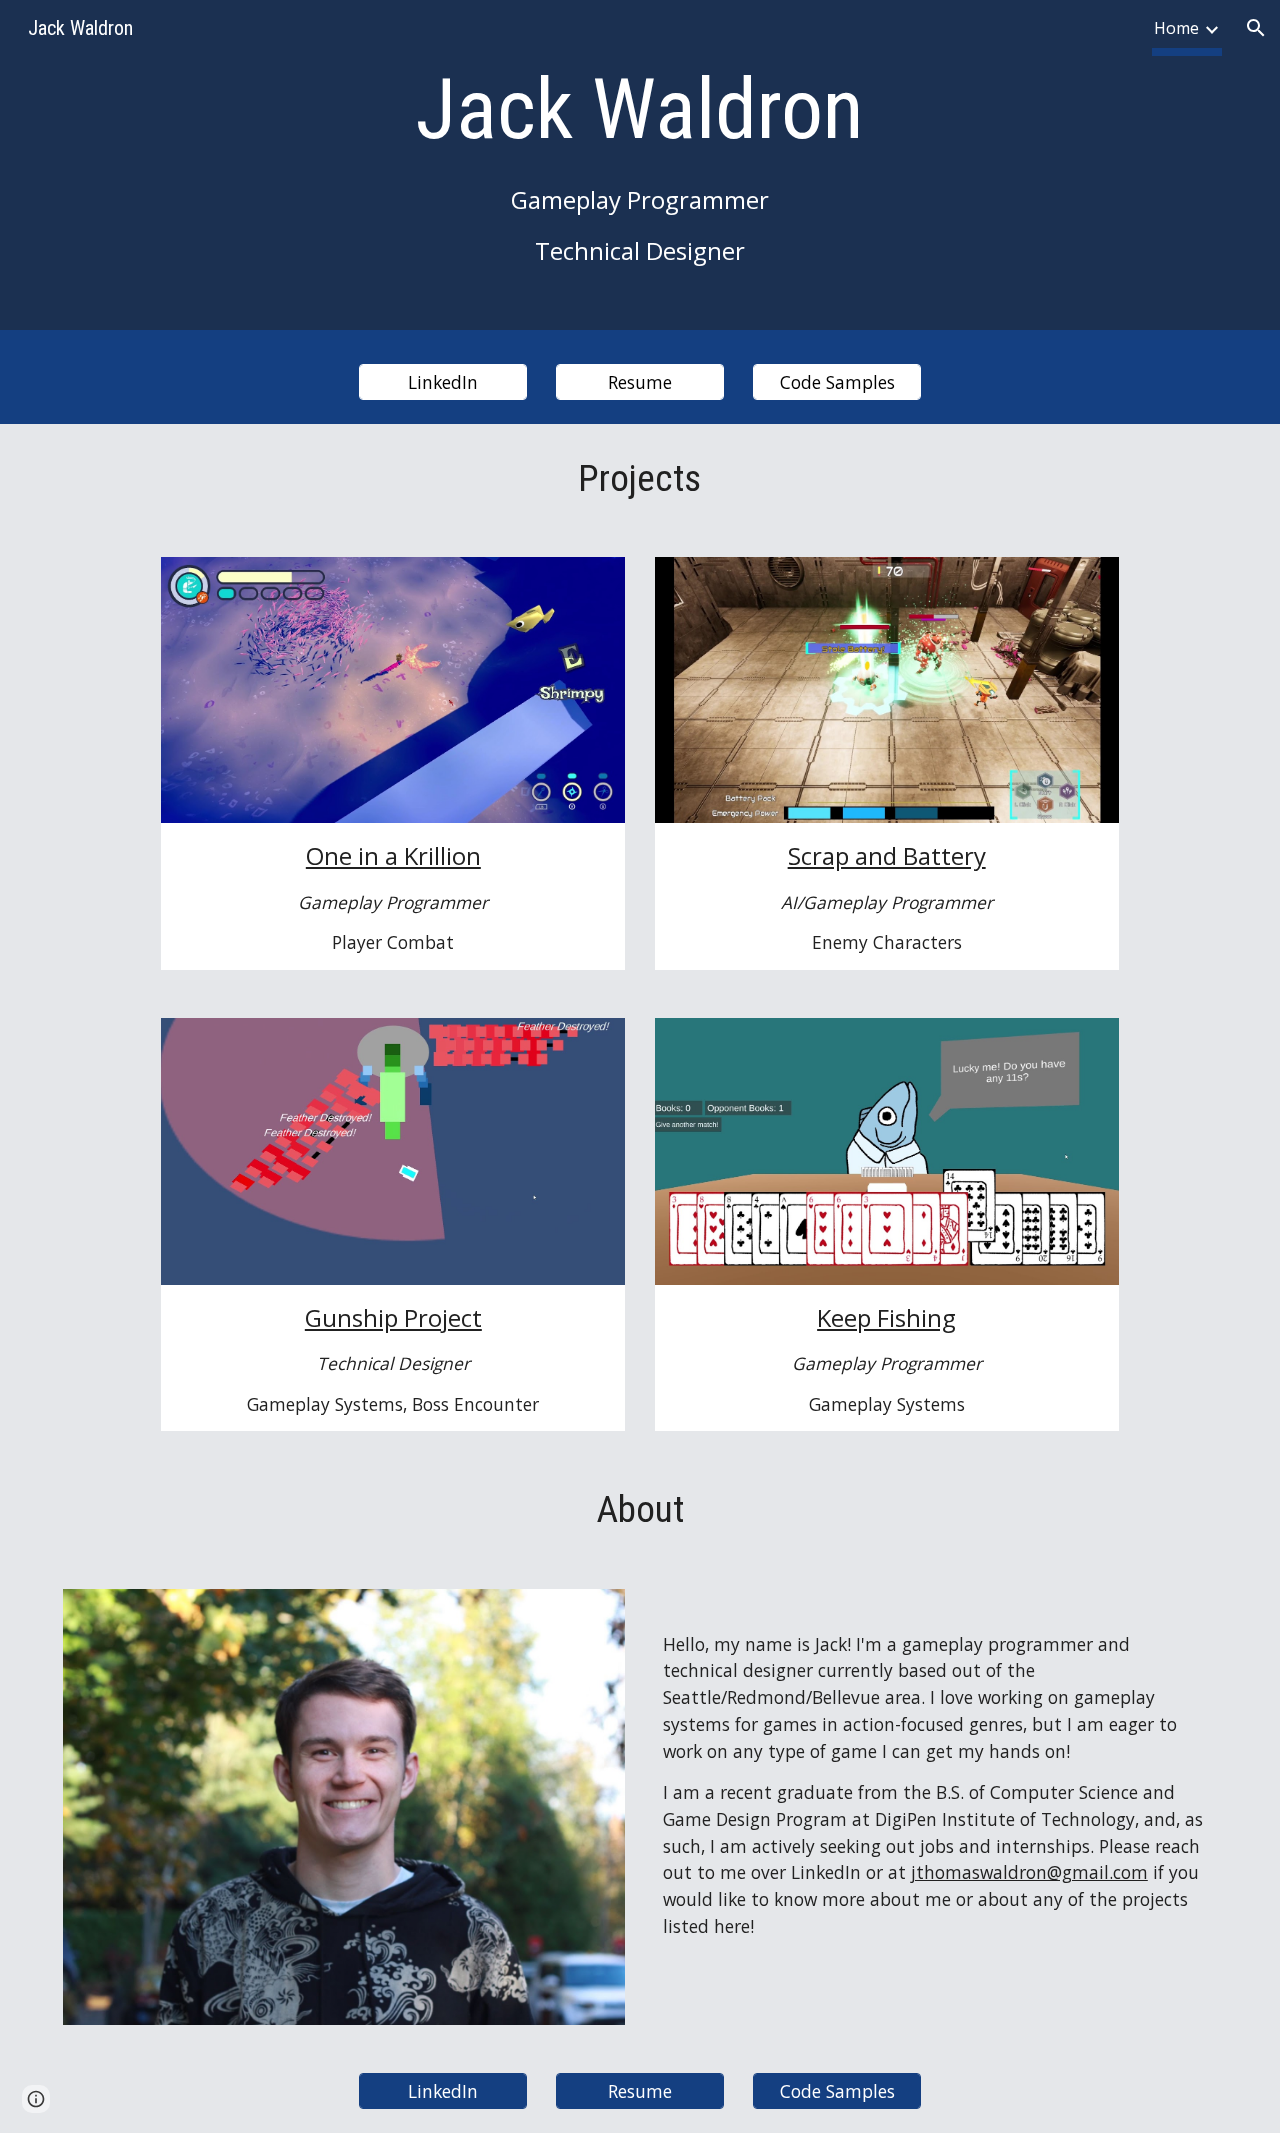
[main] (640, 170)
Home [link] (1176, 28)
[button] (1256, 28)
